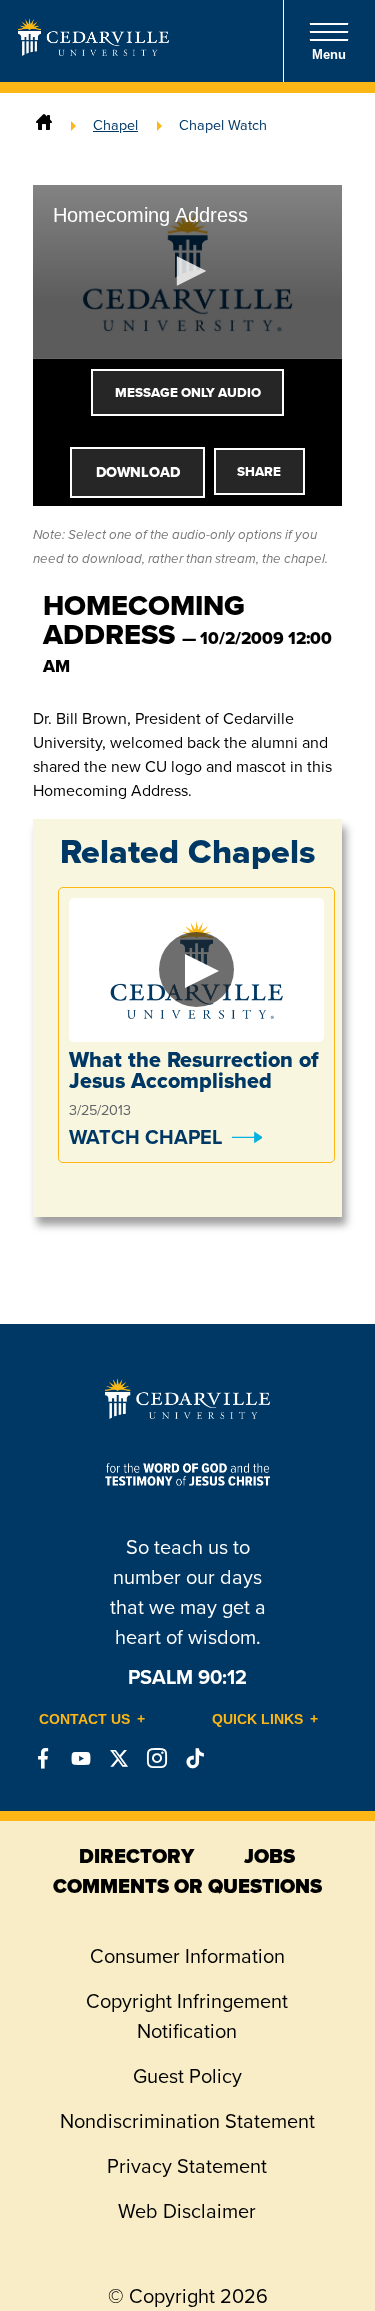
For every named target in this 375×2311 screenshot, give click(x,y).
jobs (269, 1856)
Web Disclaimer (187, 2211)
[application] (187, 272)
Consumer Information (187, 1956)
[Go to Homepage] (93, 50)
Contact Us (84, 1719)
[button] (188, 271)
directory (136, 1856)
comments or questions (187, 1886)
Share (259, 471)
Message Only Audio (188, 392)
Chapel (115, 125)
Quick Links (257, 1719)
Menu (329, 54)
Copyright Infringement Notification (187, 2016)
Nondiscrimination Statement (187, 2121)
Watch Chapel (145, 1137)
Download (138, 472)
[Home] (44, 125)
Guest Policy (187, 2076)
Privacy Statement (187, 2166)
